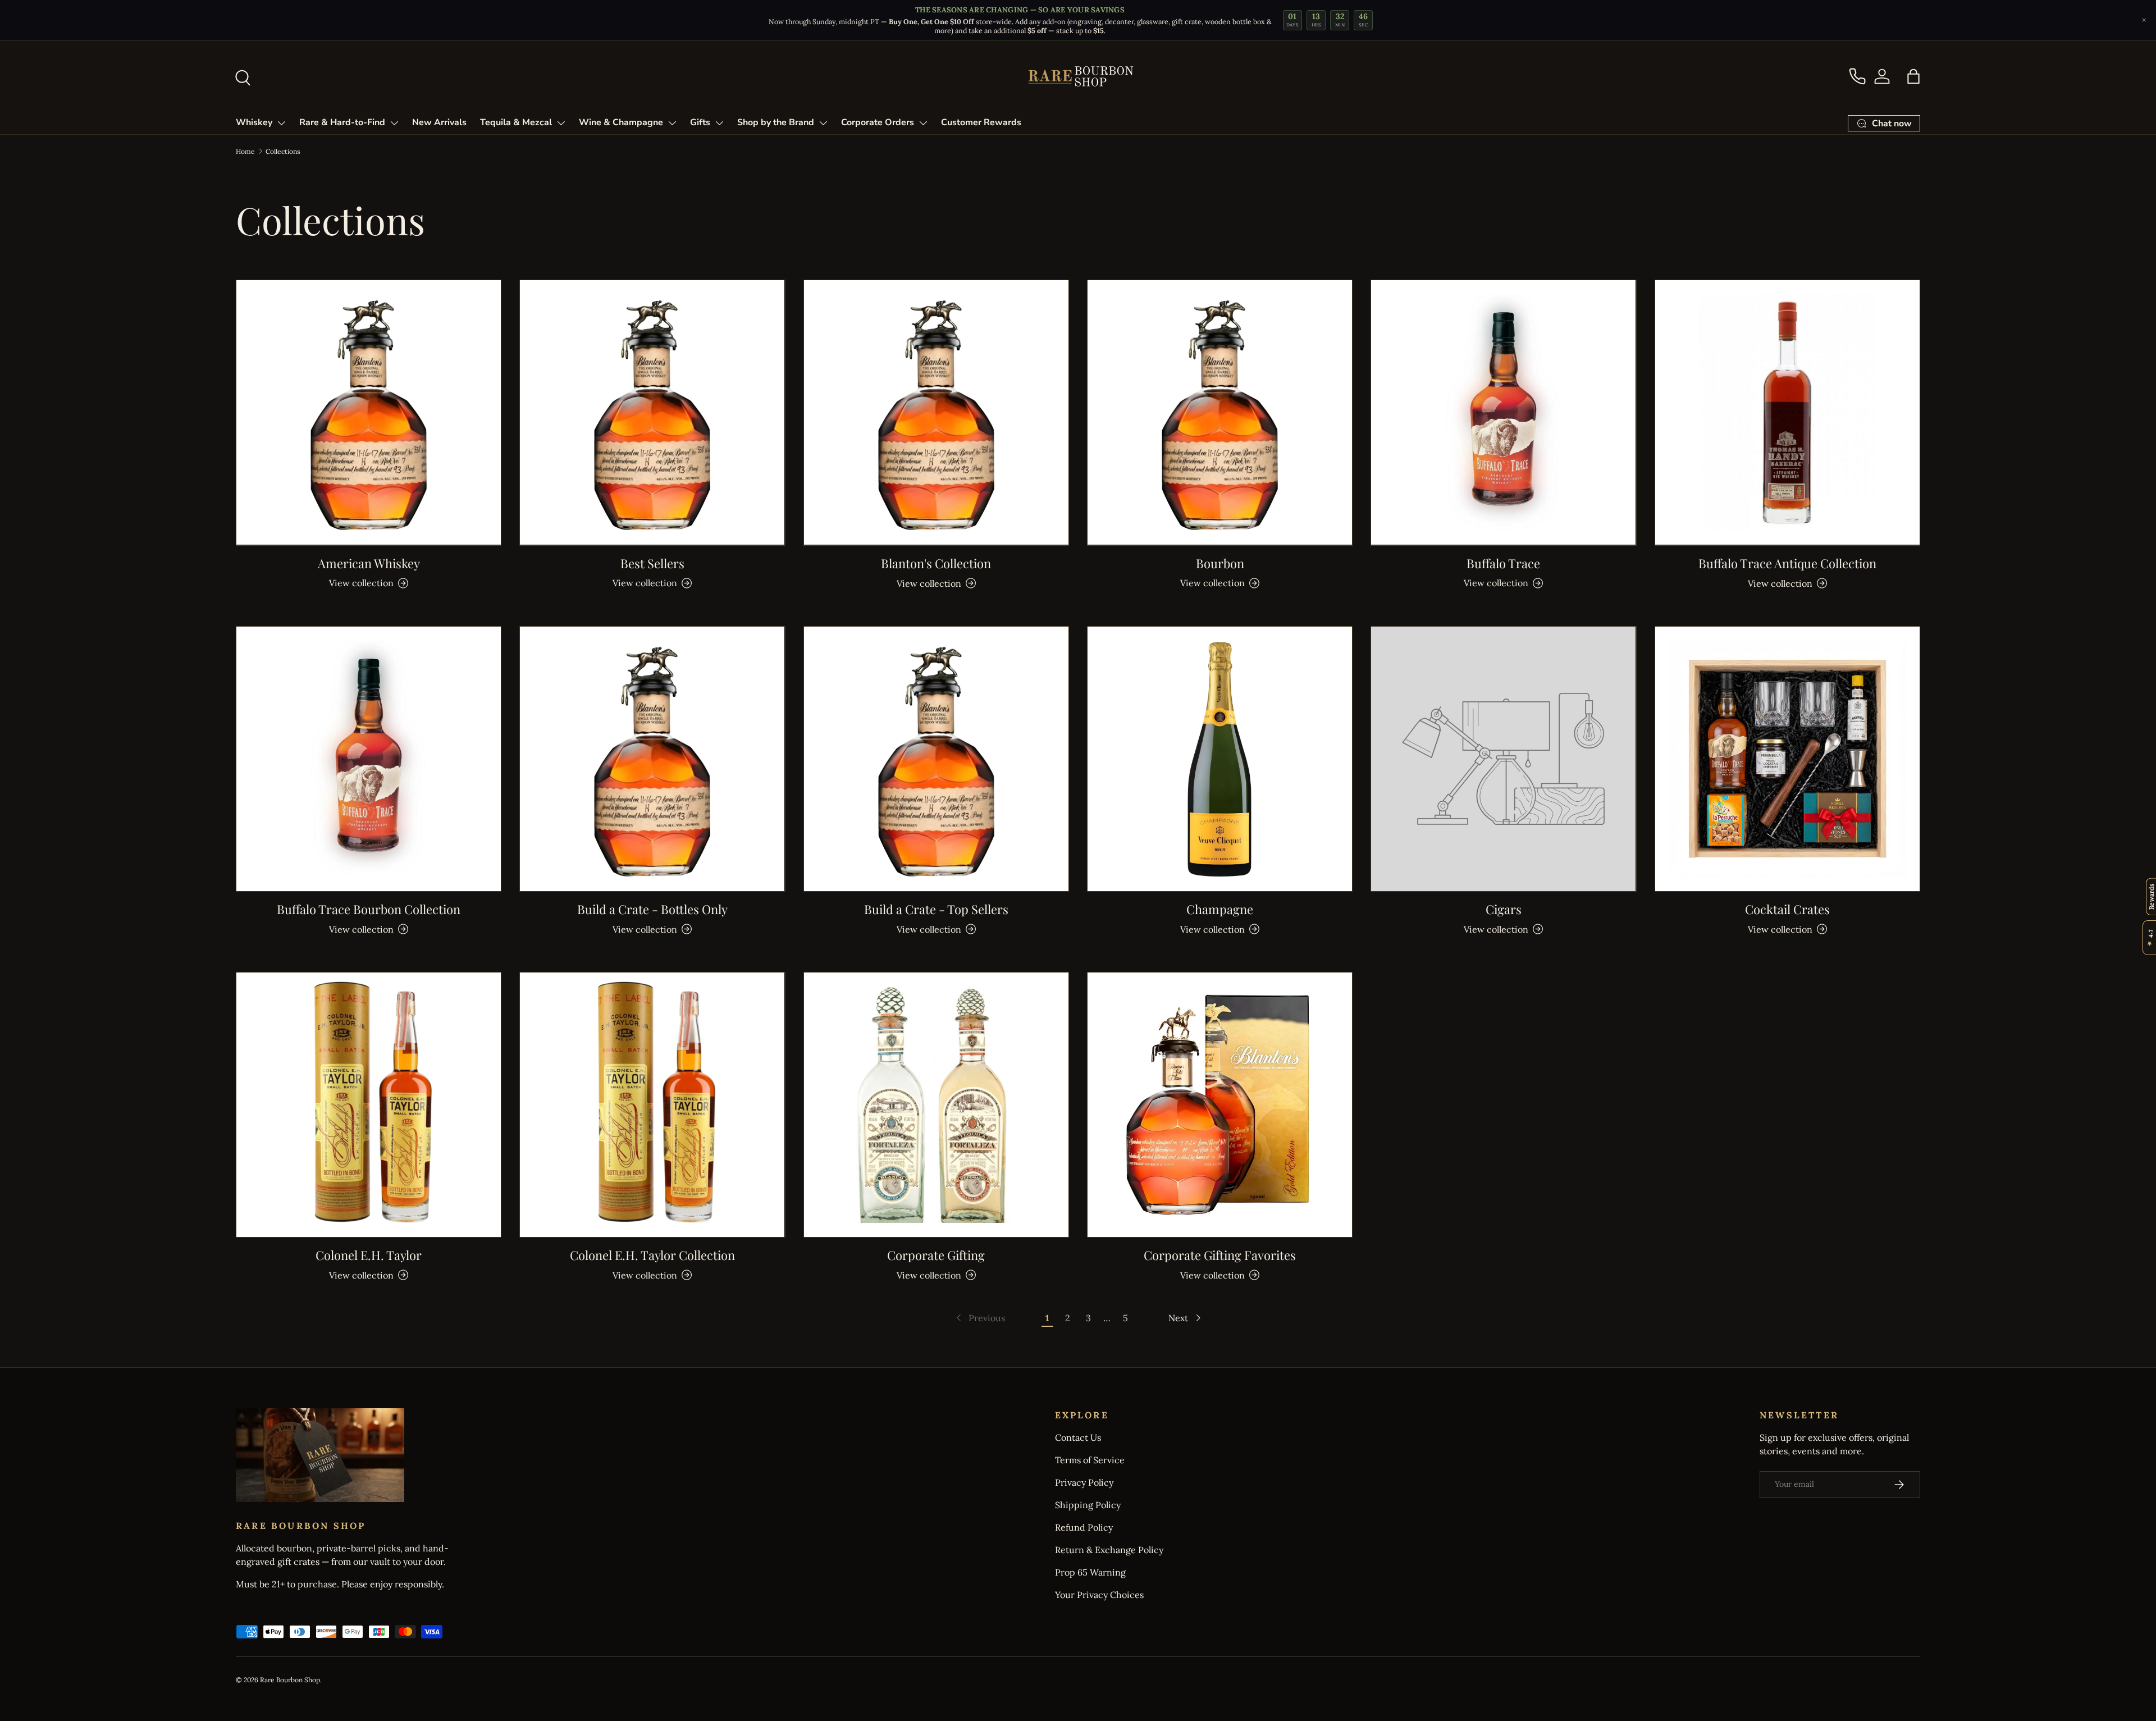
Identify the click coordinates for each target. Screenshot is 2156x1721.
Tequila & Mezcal (516, 122)
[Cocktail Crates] (1787, 759)
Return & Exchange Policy (1109, 1550)
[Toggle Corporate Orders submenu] (923, 123)
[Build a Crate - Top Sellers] (936, 759)
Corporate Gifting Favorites (1220, 1255)
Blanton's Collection (936, 563)
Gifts (700, 122)
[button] (1913, 76)
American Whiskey (369, 563)
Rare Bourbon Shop (290, 1680)
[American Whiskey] (369, 412)
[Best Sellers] (652, 412)
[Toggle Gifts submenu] (719, 123)
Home (245, 151)
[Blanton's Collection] (936, 412)
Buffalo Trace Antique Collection (1787, 563)
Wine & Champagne (621, 122)
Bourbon (1220, 563)
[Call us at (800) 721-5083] (1857, 76)
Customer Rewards (981, 122)
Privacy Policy (1084, 1482)
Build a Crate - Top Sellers (936, 909)
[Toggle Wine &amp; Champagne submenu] (672, 123)
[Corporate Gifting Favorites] (1220, 1105)
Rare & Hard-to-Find (342, 122)
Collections (283, 151)
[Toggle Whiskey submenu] (281, 123)
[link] (979, 1318)
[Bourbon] (1220, 412)
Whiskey (254, 122)
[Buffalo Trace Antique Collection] (1787, 412)
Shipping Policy (1088, 1505)
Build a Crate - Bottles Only (652, 909)
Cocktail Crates (1787, 909)
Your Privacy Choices (1099, 1595)
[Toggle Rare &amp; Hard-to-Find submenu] (394, 123)
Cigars (1504, 909)
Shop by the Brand (776, 122)
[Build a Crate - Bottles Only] (652, 759)
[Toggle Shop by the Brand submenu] (823, 123)
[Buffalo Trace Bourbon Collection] (369, 759)
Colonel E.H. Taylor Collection (652, 1255)
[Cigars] (1503, 759)
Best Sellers (652, 563)
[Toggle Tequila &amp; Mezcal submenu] (561, 123)
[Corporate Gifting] (936, 1105)
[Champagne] (1220, 759)
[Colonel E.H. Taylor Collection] (652, 1105)
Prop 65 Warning (1090, 1572)
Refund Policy (1084, 1527)
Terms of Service (1090, 1460)
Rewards (2151, 896)
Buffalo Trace (1503, 563)
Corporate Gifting (936, 1255)
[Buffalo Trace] (1503, 412)
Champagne (1220, 909)
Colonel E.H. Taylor (369, 1255)
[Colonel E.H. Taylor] (369, 1105)
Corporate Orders (878, 122)
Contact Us (1078, 1437)
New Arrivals (439, 122)
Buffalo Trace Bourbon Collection (369, 909)
